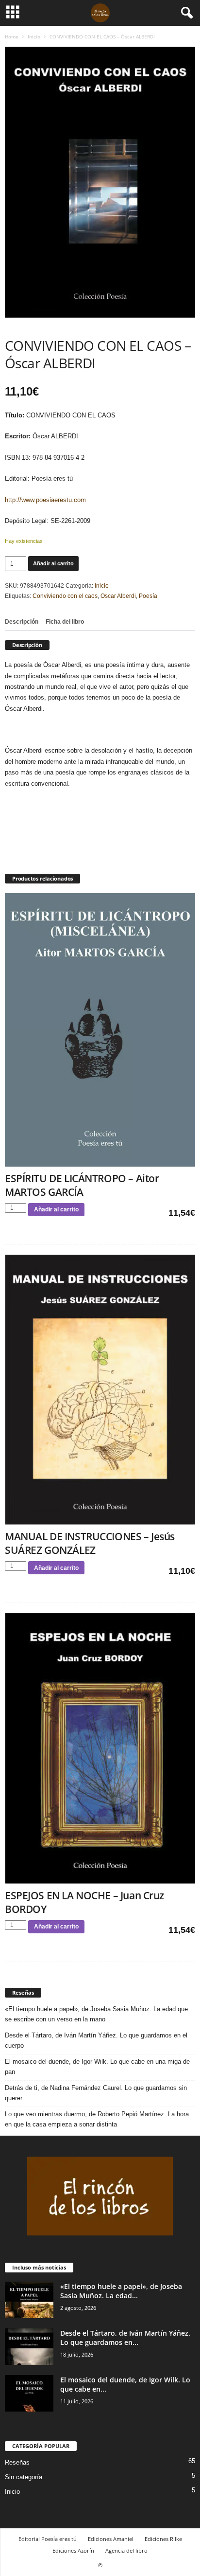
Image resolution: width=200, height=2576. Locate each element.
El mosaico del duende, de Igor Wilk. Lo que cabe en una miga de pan (97, 2067)
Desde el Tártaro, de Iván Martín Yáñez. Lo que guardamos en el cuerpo (96, 2040)
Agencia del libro (126, 2550)
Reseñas (17, 2462)
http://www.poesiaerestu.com (45, 500)
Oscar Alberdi (118, 596)
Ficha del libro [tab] (65, 622)
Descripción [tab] (22, 622)
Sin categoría (24, 2477)
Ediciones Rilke (163, 2539)
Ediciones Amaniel (111, 2539)
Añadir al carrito (53, 563)
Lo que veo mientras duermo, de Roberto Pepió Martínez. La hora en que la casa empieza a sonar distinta (97, 2119)
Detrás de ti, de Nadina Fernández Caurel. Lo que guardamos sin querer (96, 2093)
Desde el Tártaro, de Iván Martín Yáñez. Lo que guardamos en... (125, 2338)
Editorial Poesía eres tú (48, 2539)
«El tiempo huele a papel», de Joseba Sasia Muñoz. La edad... (121, 2291)
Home (12, 36)
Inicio (34, 36)
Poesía (148, 596)
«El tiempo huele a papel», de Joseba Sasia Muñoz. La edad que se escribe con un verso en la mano (96, 2014)
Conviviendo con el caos (65, 596)
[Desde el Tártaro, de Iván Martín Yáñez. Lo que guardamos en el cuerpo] (29, 2347)
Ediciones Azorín (73, 2550)
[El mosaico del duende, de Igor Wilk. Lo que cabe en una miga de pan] (29, 2393)
